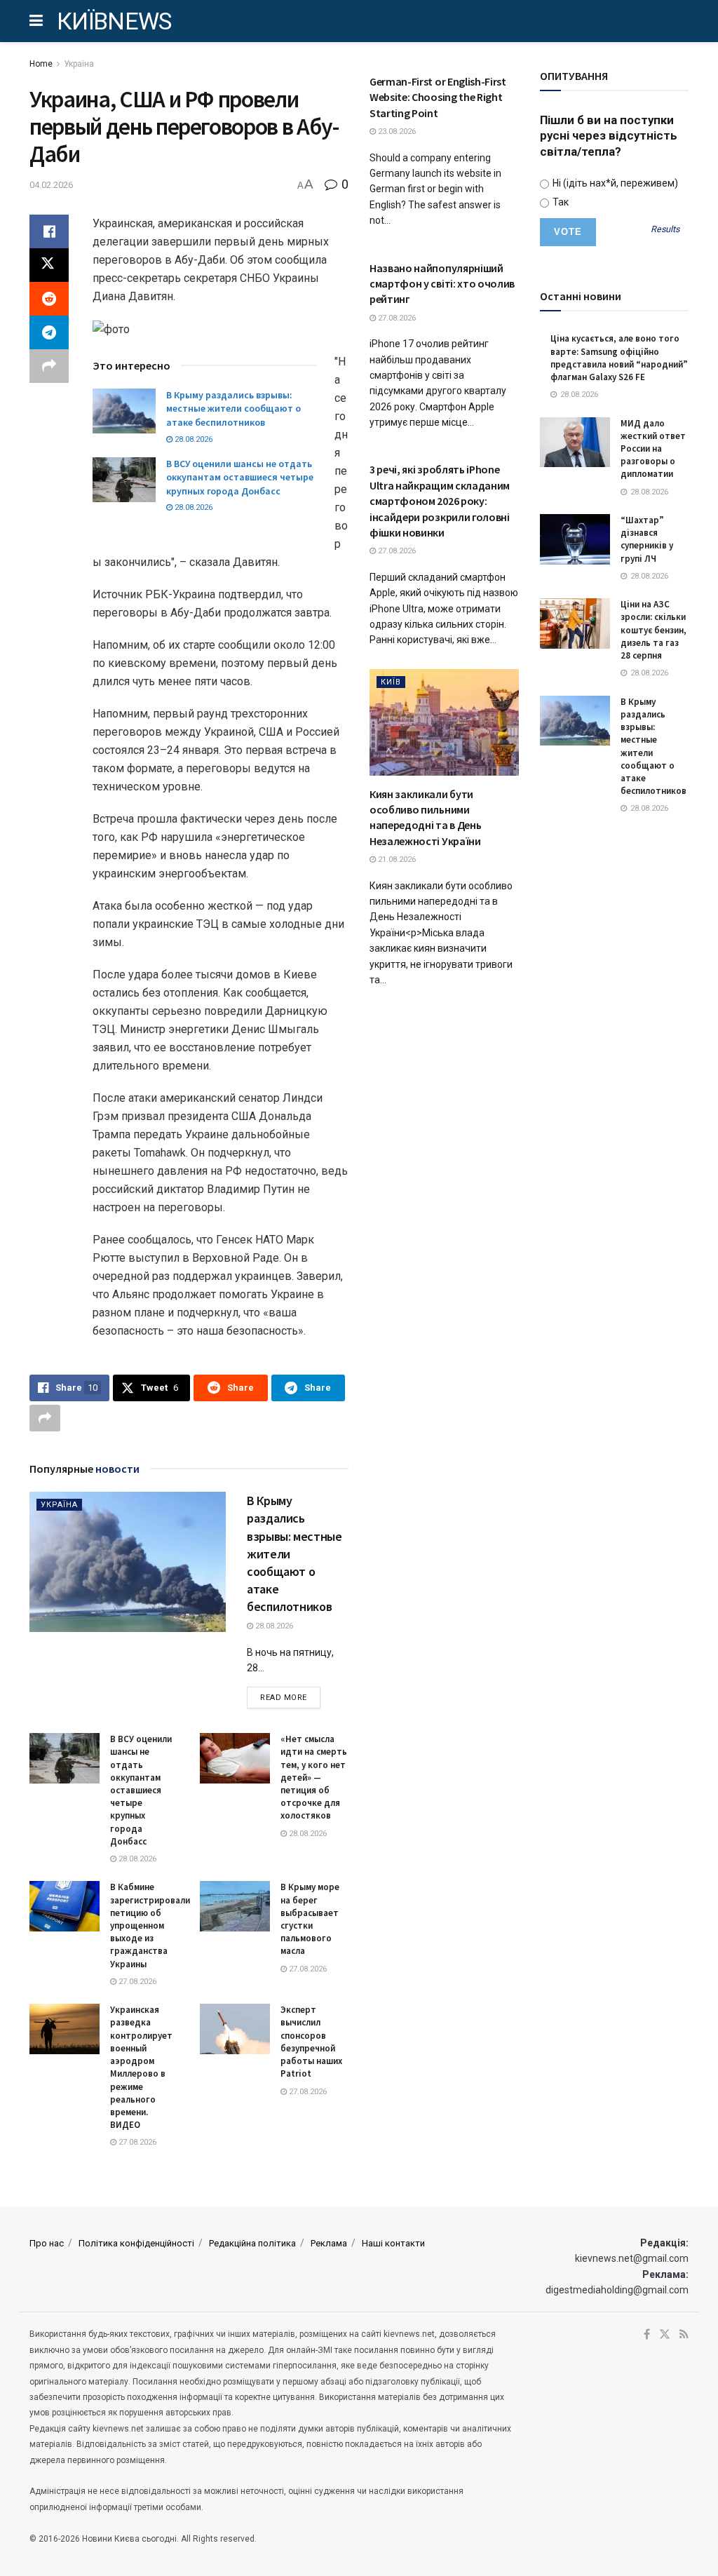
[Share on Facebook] (49, 231)
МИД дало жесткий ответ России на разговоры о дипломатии (653, 449)
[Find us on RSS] (684, 2335)
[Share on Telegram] (49, 332)
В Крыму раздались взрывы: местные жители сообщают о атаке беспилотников (233, 409)
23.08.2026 (396, 132)
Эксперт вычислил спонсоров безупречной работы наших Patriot (311, 2042)
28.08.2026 (192, 439)
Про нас (47, 2243)
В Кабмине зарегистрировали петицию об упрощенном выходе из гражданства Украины (150, 1925)
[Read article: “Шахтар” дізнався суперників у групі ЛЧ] (575, 539)
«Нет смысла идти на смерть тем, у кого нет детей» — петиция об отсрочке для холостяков (314, 1777)
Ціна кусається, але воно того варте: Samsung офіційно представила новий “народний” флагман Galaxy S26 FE (619, 358)
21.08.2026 (396, 859)
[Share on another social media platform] (49, 366)
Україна (79, 64)
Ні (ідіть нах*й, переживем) (614, 183)
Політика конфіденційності (136, 2243)
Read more (290, 1697)
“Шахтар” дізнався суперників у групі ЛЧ (647, 539)
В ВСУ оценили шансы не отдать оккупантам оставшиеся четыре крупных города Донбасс (240, 477)
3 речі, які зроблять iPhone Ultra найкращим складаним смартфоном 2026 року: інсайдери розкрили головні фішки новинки (440, 501)
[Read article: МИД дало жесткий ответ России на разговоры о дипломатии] (575, 443)
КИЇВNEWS (114, 21)
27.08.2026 (136, 1982)
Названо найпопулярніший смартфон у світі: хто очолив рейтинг (442, 284)
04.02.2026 (51, 185)
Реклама (329, 2243)
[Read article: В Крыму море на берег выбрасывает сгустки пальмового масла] (235, 1906)
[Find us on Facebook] (647, 2335)
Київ (391, 682)
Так (560, 202)
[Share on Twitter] (49, 265)
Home (41, 64)
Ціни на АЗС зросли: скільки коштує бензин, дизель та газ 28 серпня (653, 630)
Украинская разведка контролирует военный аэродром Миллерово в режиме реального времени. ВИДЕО (141, 2067)
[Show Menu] (36, 21)
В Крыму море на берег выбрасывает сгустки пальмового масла (310, 1919)
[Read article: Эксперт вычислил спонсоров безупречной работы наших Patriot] (235, 2029)
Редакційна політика (252, 2243)
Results (665, 230)
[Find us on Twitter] (665, 2335)
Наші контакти (393, 2243)
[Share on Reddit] (49, 299)
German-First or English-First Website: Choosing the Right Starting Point (438, 97)
